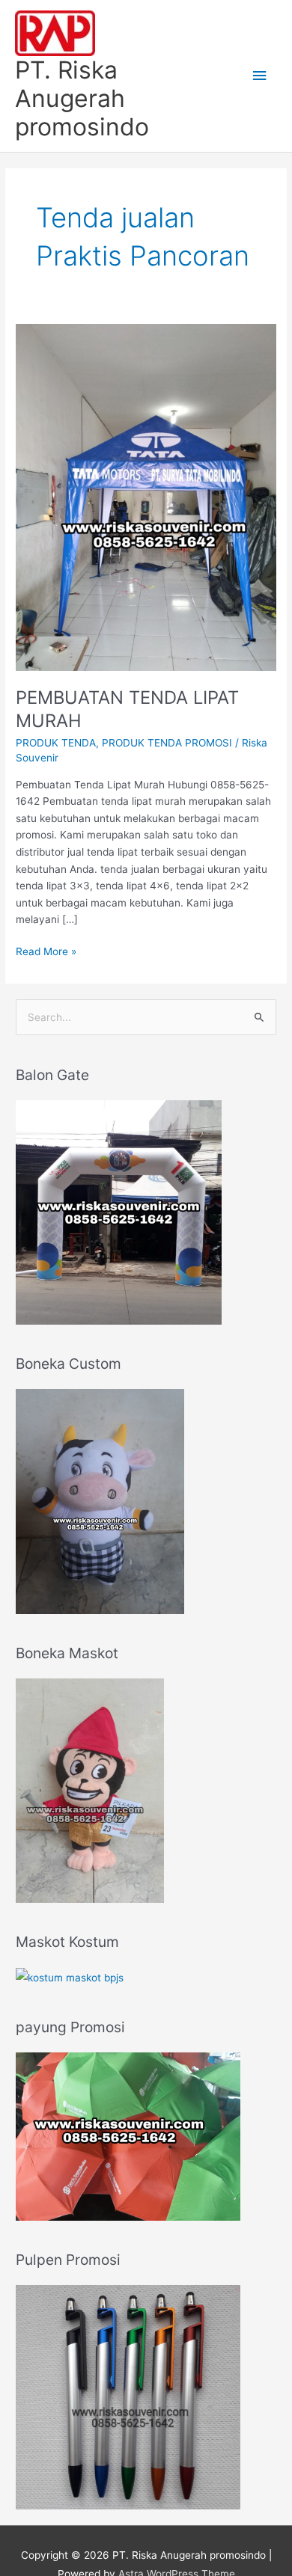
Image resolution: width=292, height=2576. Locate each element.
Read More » (46, 950)
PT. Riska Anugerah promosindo (82, 99)
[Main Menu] (260, 76)
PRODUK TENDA (56, 743)
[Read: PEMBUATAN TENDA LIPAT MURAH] (146, 497)
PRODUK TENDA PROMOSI (167, 743)
